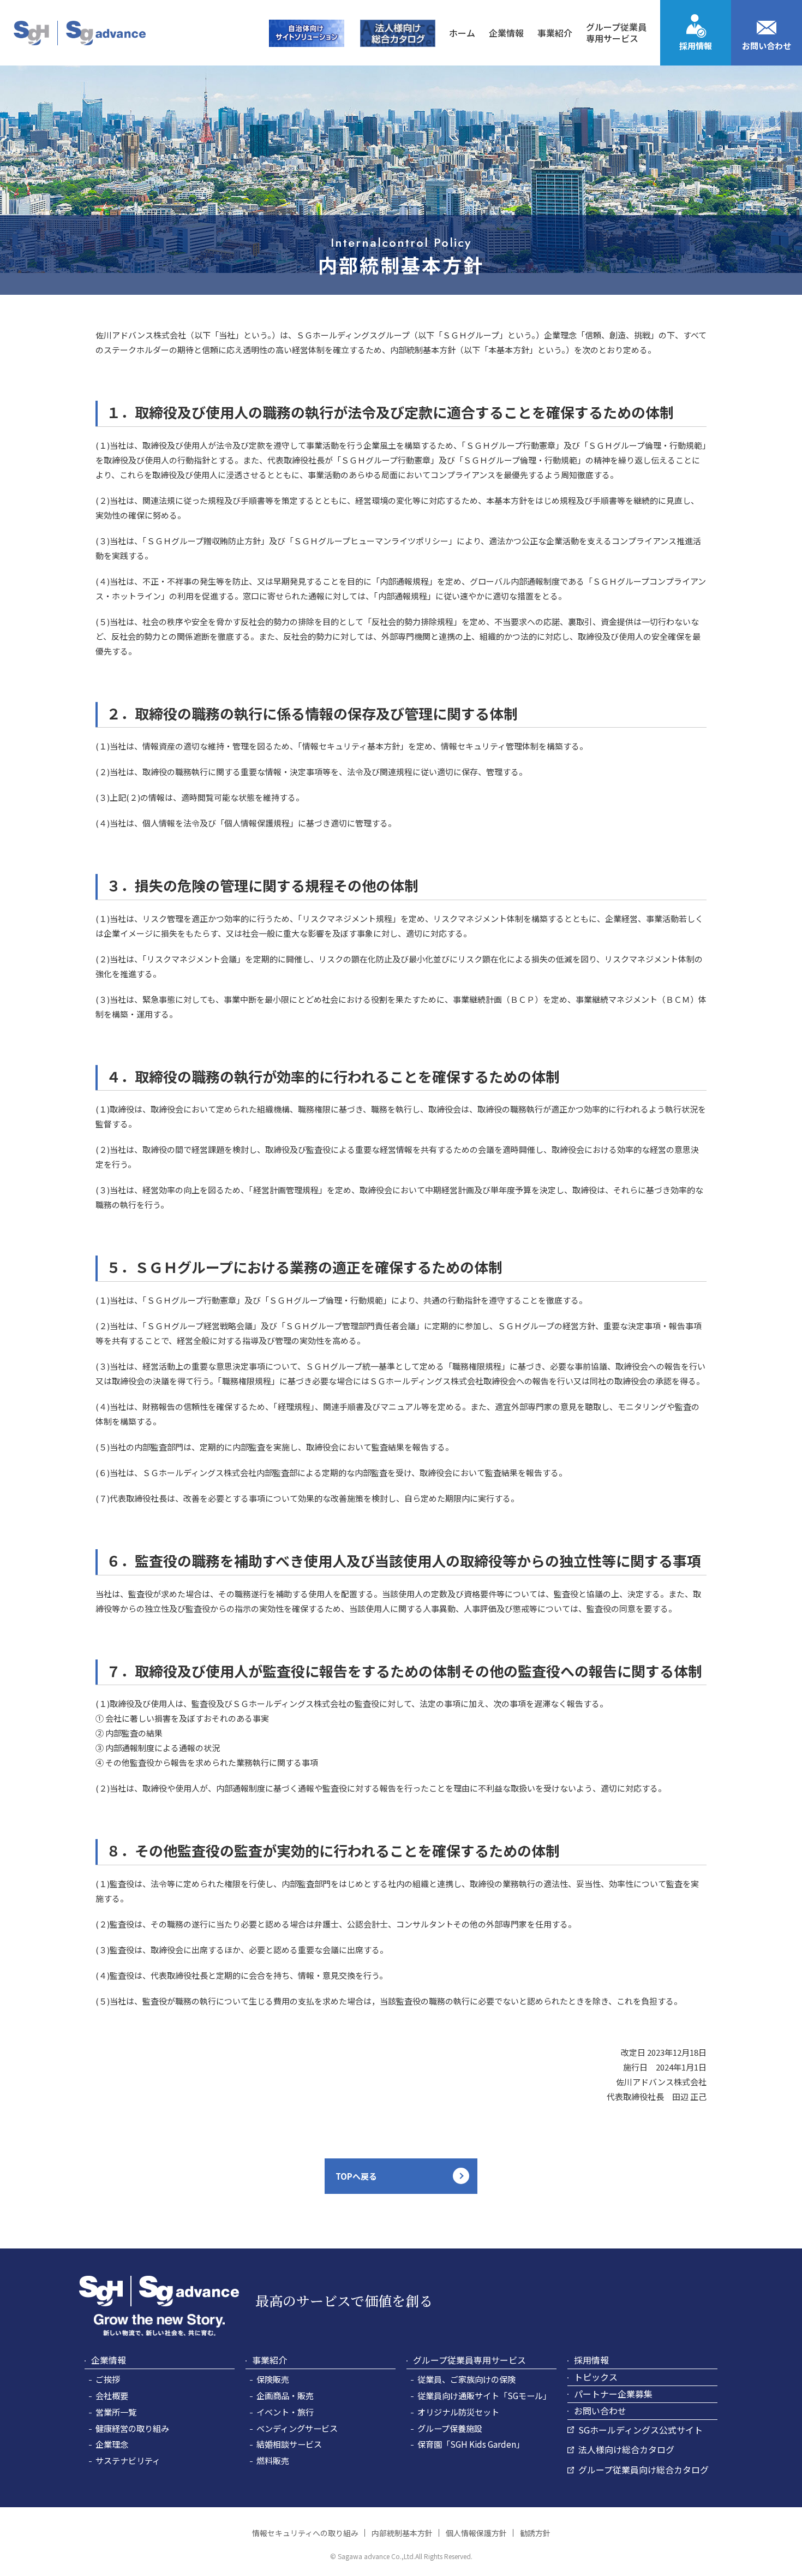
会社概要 (112, 2395)
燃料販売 (273, 2460)
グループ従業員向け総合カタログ (644, 2470)
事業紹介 (270, 2360)
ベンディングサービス (297, 2428)
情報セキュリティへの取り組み (305, 2533)
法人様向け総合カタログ (626, 2449)
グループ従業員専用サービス (469, 2360)
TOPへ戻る (356, 2176)
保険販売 (273, 2379)
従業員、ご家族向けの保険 (466, 2379)
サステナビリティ (128, 2460)
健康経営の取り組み (132, 2428)
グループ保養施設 (450, 2428)
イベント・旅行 (285, 2412)
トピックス (596, 2377)
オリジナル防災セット (458, 2412)
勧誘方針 (535, 2533)
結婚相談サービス (289, 2444)
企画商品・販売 (285, 2395)
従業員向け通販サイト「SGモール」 (484, 2395)
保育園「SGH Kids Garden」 (471, 2444)
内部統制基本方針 (402, 2533)
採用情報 (696, 46)
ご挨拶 (108, 2379)
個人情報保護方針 (476, 2533)
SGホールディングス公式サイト (641, 2430)
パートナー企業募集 (613, 2394)
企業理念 (112, 2444)
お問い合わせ (767, 46)
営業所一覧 (116, 2412)
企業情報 (109, 2360)
